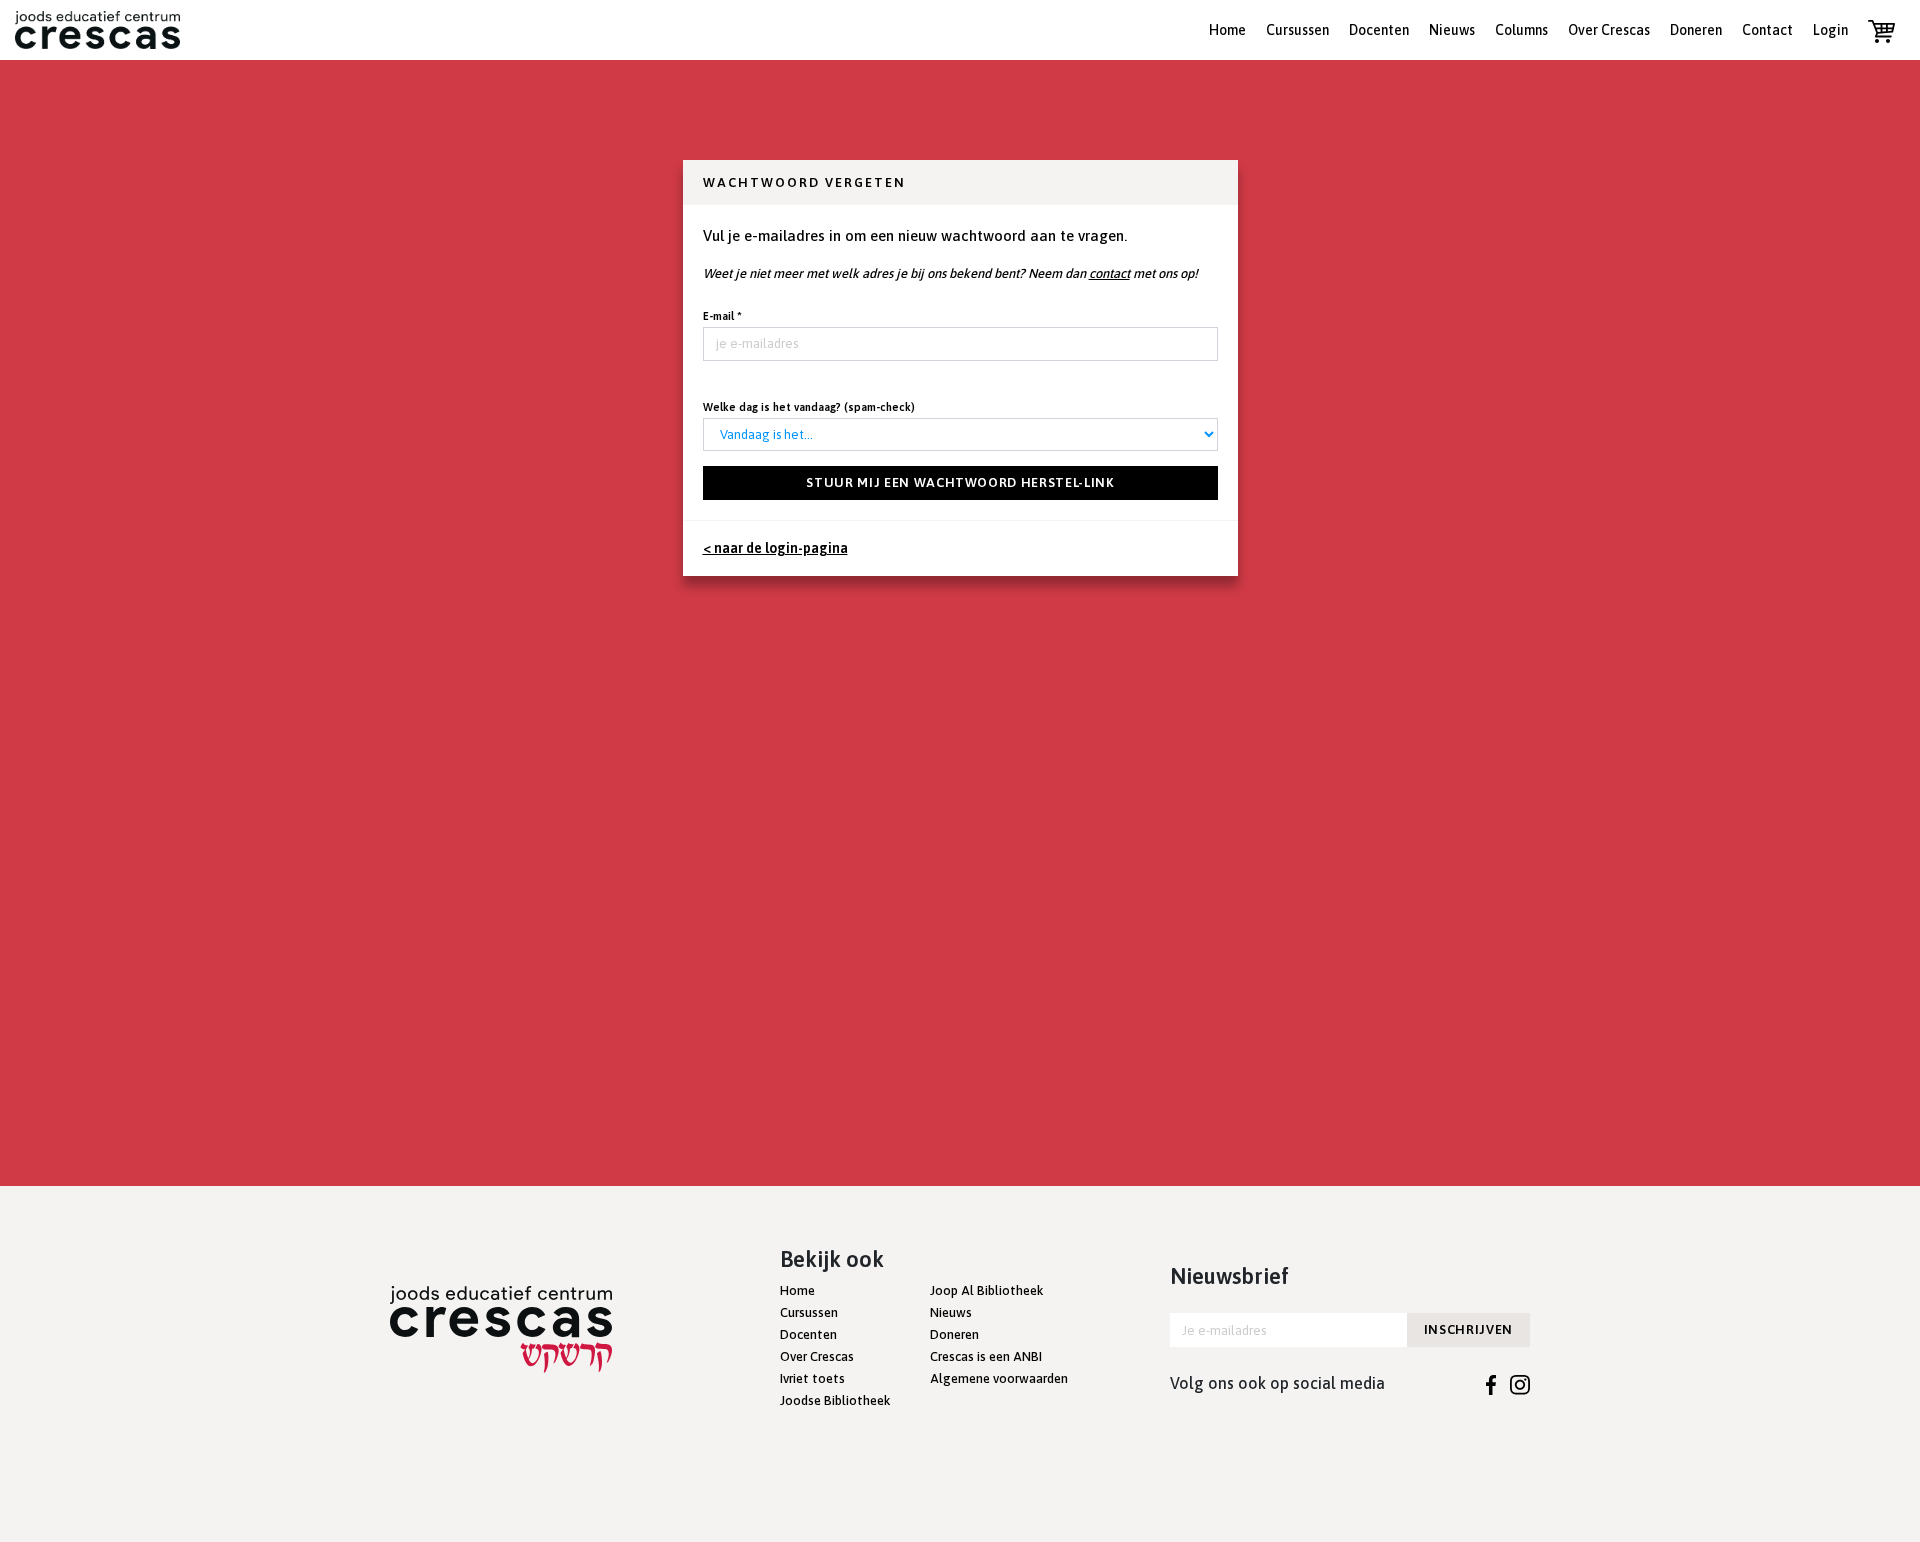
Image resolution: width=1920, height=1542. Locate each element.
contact (1109, 273)
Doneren (1696, 30)
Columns (1521, 30)
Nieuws (1452, 30)
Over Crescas (1609, 30)
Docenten (1379, 30)
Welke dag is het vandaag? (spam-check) (809, 407)
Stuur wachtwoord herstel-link (959, 482)
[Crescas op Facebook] (1491, 1383)
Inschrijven (1468, 1329)
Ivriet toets (812, 1378)
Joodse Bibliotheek (835, 1400)
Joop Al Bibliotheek (986, 1290)
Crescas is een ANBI (986, 1356)
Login (1830, 30)
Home (1227, 30)
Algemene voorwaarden (999, 1378)
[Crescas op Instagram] (1520, 1383)
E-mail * (722, 316)
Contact (1767, 30)
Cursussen (1297, 30)
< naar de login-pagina (775, 548)
